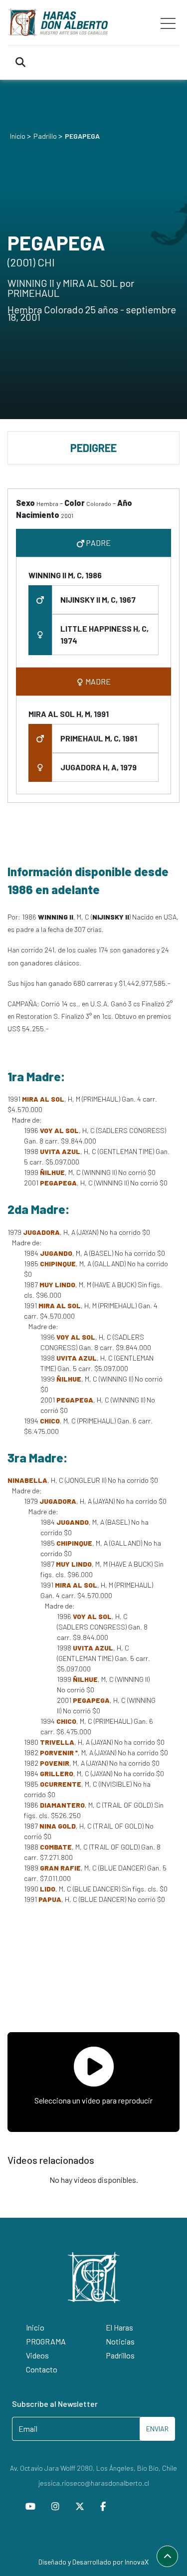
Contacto (42, 2369)
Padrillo (45, 136)
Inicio (18, 136)
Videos (37, 2355)
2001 (67, 515)
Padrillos (120, 2355)
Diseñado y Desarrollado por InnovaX (93, 2562)
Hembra (47, 503)
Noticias (120, 2341)
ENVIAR (157, 2429)
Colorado (99, 503)
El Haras (119, 2327)
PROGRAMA (46, 2341)
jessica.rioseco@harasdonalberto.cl (94, 2483)
